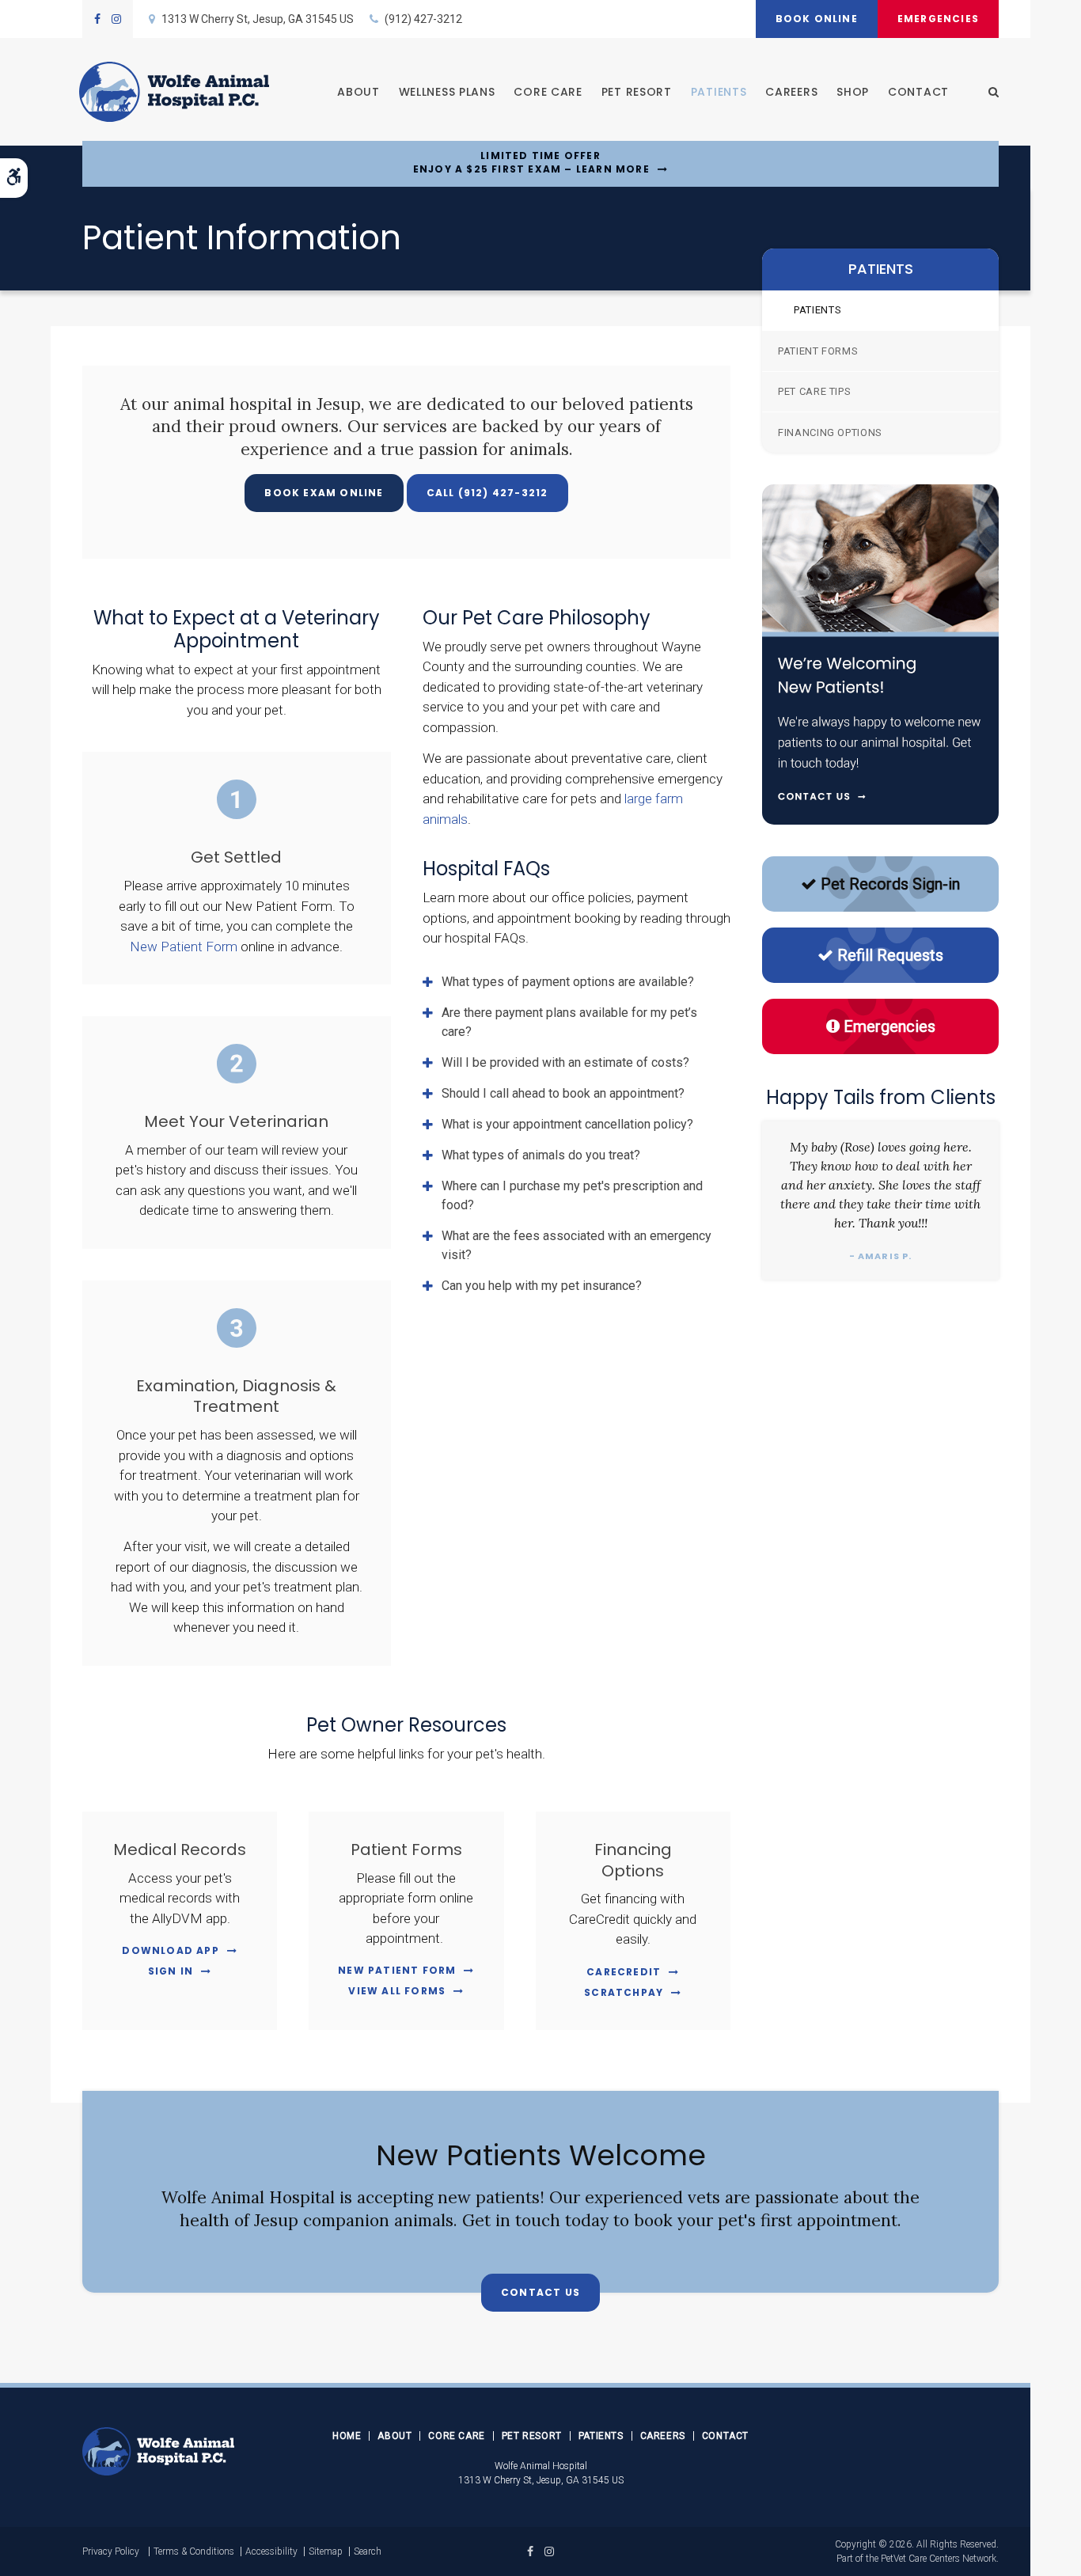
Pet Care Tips (814, 391)
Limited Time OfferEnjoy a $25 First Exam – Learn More (531, 163)
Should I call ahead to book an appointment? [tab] (563, 1093)
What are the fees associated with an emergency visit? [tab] (577, 1245)
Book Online (817, 19)
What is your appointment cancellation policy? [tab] (567, 1124)
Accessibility (271, 2551)
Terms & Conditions (194, 2551)
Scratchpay (624, 1992)
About (358, 92)
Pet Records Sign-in (890, 884)
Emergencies (938, 19)
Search (368, 2551)
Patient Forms (818, 351)
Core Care (548, 92)
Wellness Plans (447, 92)
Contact (918, 92)
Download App (170, 1950)
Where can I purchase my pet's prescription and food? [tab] (572, 1195)
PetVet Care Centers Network (939, 2559)
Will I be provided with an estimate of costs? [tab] (565, 1062)
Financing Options (830, 432)
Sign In (171, 1971)
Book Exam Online (324, 493)
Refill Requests (890, 955)
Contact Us (540, 2292)
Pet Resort (637, 92)
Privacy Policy (111, 2551)
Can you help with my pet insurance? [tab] (542, 1286)
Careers (791, 92)
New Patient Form (184, 947)
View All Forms (397, 1991)
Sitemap (326, 2551)
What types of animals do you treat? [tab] (541, 1155)
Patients (719, 92)
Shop (853, 92)
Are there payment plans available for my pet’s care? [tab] (569, 1022)
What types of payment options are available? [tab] (568, 982)
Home (347, 2436)
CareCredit (624, 1972)
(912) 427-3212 (423, 19)
